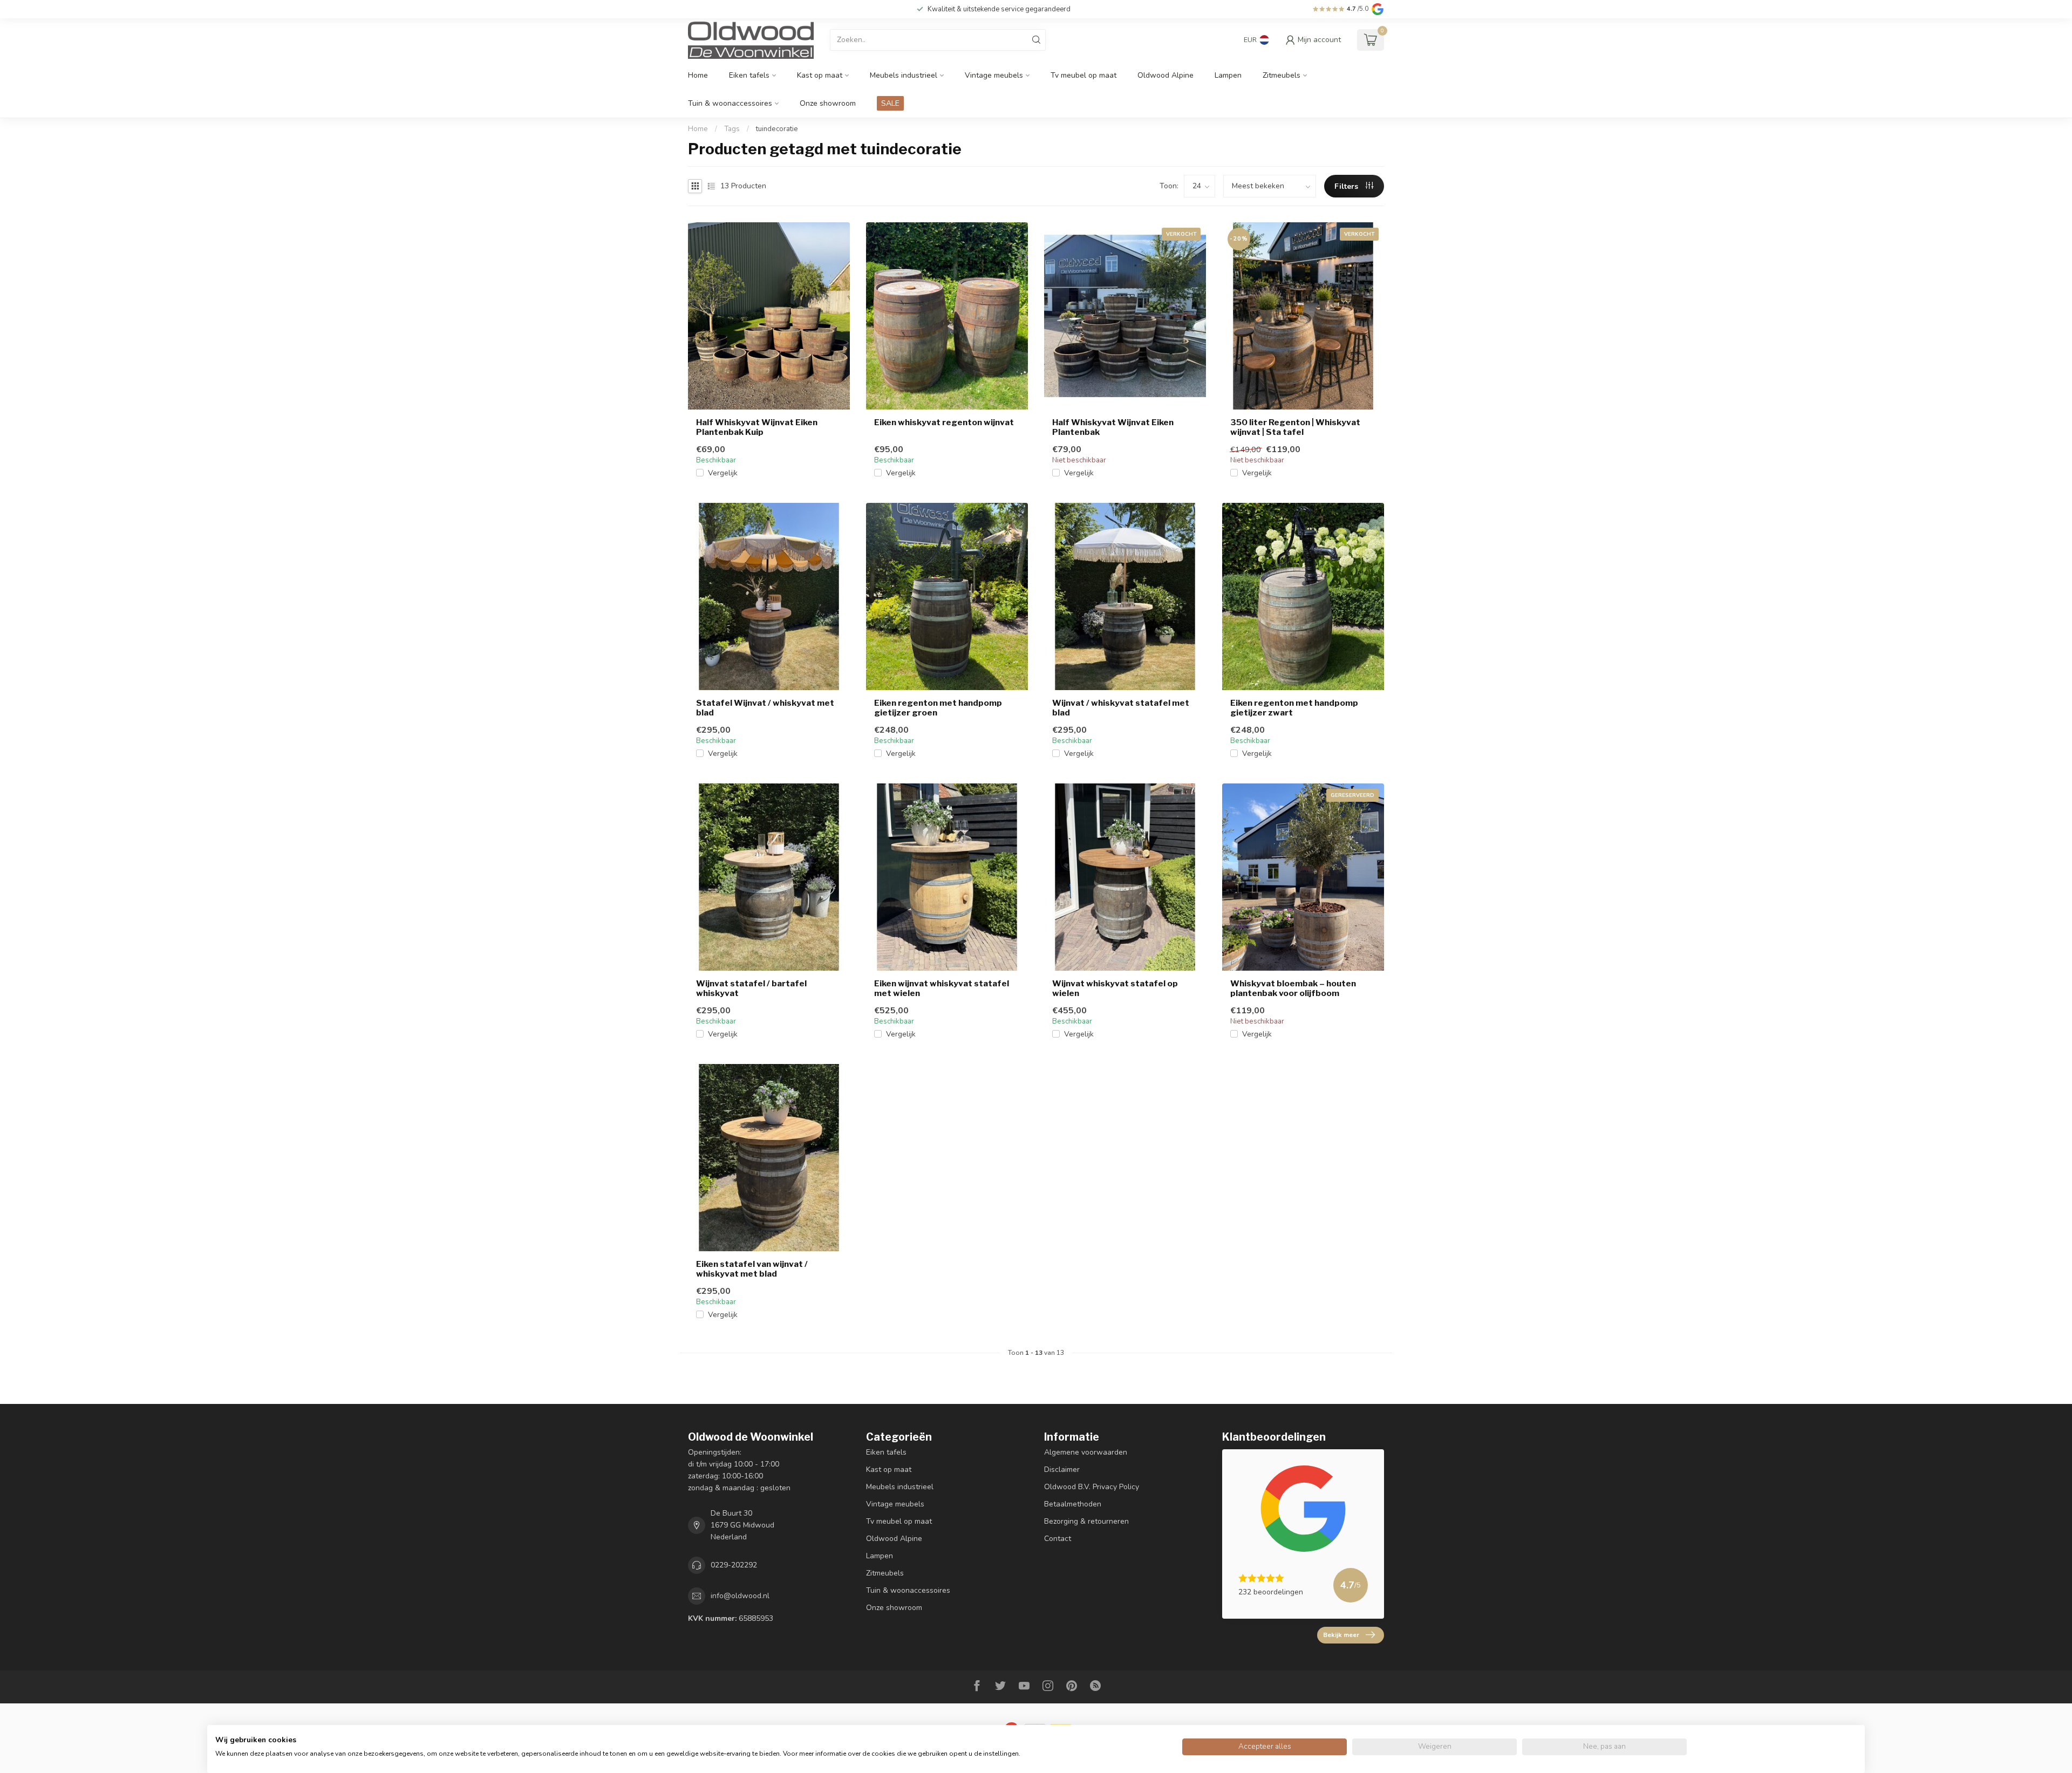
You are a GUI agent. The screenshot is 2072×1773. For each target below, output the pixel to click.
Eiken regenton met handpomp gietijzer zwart (1294, 708)
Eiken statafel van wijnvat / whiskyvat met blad (752, 1269)
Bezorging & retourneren (1086, 1521)
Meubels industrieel (904, 75)
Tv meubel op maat (1083, 75)
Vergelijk (723, 473)
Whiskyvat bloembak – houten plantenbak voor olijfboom (1293, 988)
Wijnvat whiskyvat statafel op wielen (1115, 988)
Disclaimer (1062, 1469)
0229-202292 (734, 1565)
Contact (1058, 1539)
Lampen (1228, 75)
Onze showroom (828, 103)
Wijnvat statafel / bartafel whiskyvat (751, 988)
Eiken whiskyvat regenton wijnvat (944, 422)
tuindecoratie (777, 129)
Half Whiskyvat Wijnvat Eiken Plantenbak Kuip (757, 427)
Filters (1347, 186)
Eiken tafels (749, 75)
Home (698, 75)
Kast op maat (820, 75)
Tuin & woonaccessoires (730, 103)
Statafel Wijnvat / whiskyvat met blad (765, 708)
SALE (890, 103)
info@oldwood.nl (740, 1596)
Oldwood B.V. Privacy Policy (1092, 1487)
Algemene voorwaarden (1086, 1452)
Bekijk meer (1341, 1635)
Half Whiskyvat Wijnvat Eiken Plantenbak (1113, 427)
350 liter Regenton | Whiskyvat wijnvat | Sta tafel (1295, 427)
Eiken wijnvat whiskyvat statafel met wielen (942, 988)
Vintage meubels (994, 75)
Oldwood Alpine (1165, 75)
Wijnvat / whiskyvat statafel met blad (1121, 708)
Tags (732, 129)
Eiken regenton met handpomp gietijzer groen (938, 708)
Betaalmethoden (1073, 1504)
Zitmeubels (1282, 75)
